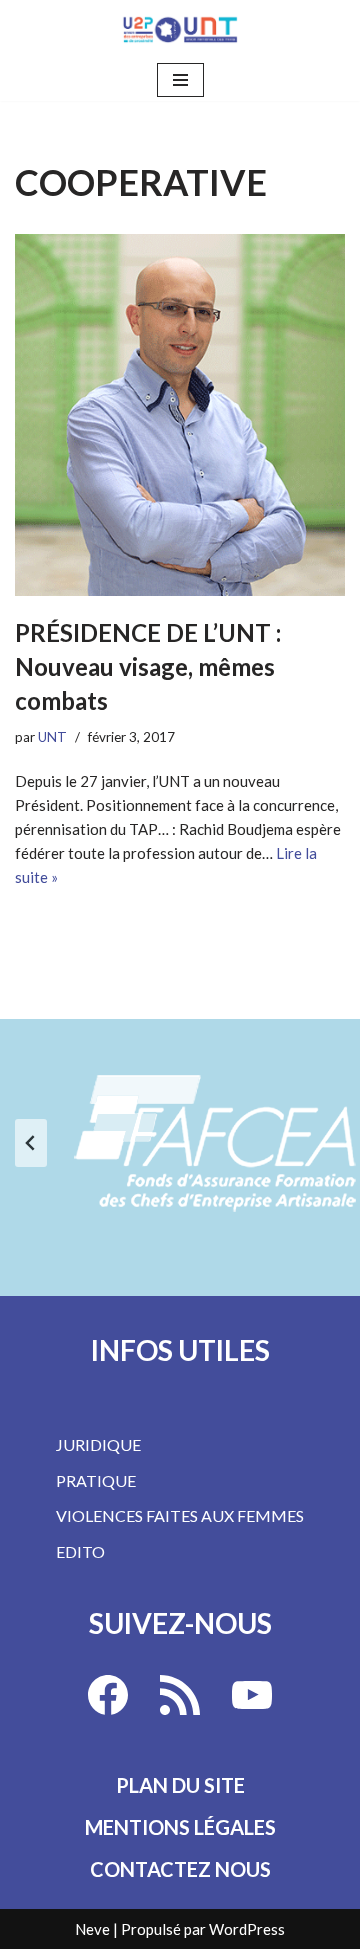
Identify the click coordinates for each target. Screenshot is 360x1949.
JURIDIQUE (98, 1444)
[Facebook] (108, 1695)
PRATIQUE (96, 1480)
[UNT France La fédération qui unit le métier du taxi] (180, 29)
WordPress (247, 1929)
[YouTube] (252, 1695)
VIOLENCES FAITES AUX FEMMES (180, 1515)
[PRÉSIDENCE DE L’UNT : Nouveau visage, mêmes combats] (180, 415)
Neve (92, 1929)
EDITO (80, 1551)
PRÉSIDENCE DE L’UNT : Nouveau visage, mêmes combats (148, 666)
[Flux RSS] (180, 1695)
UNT (52, 737)
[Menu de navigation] (180, 80)
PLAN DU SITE (180, 1785)
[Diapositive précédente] (31, 1143)
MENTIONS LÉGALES (180, 1827)
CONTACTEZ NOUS (180, 1869)
